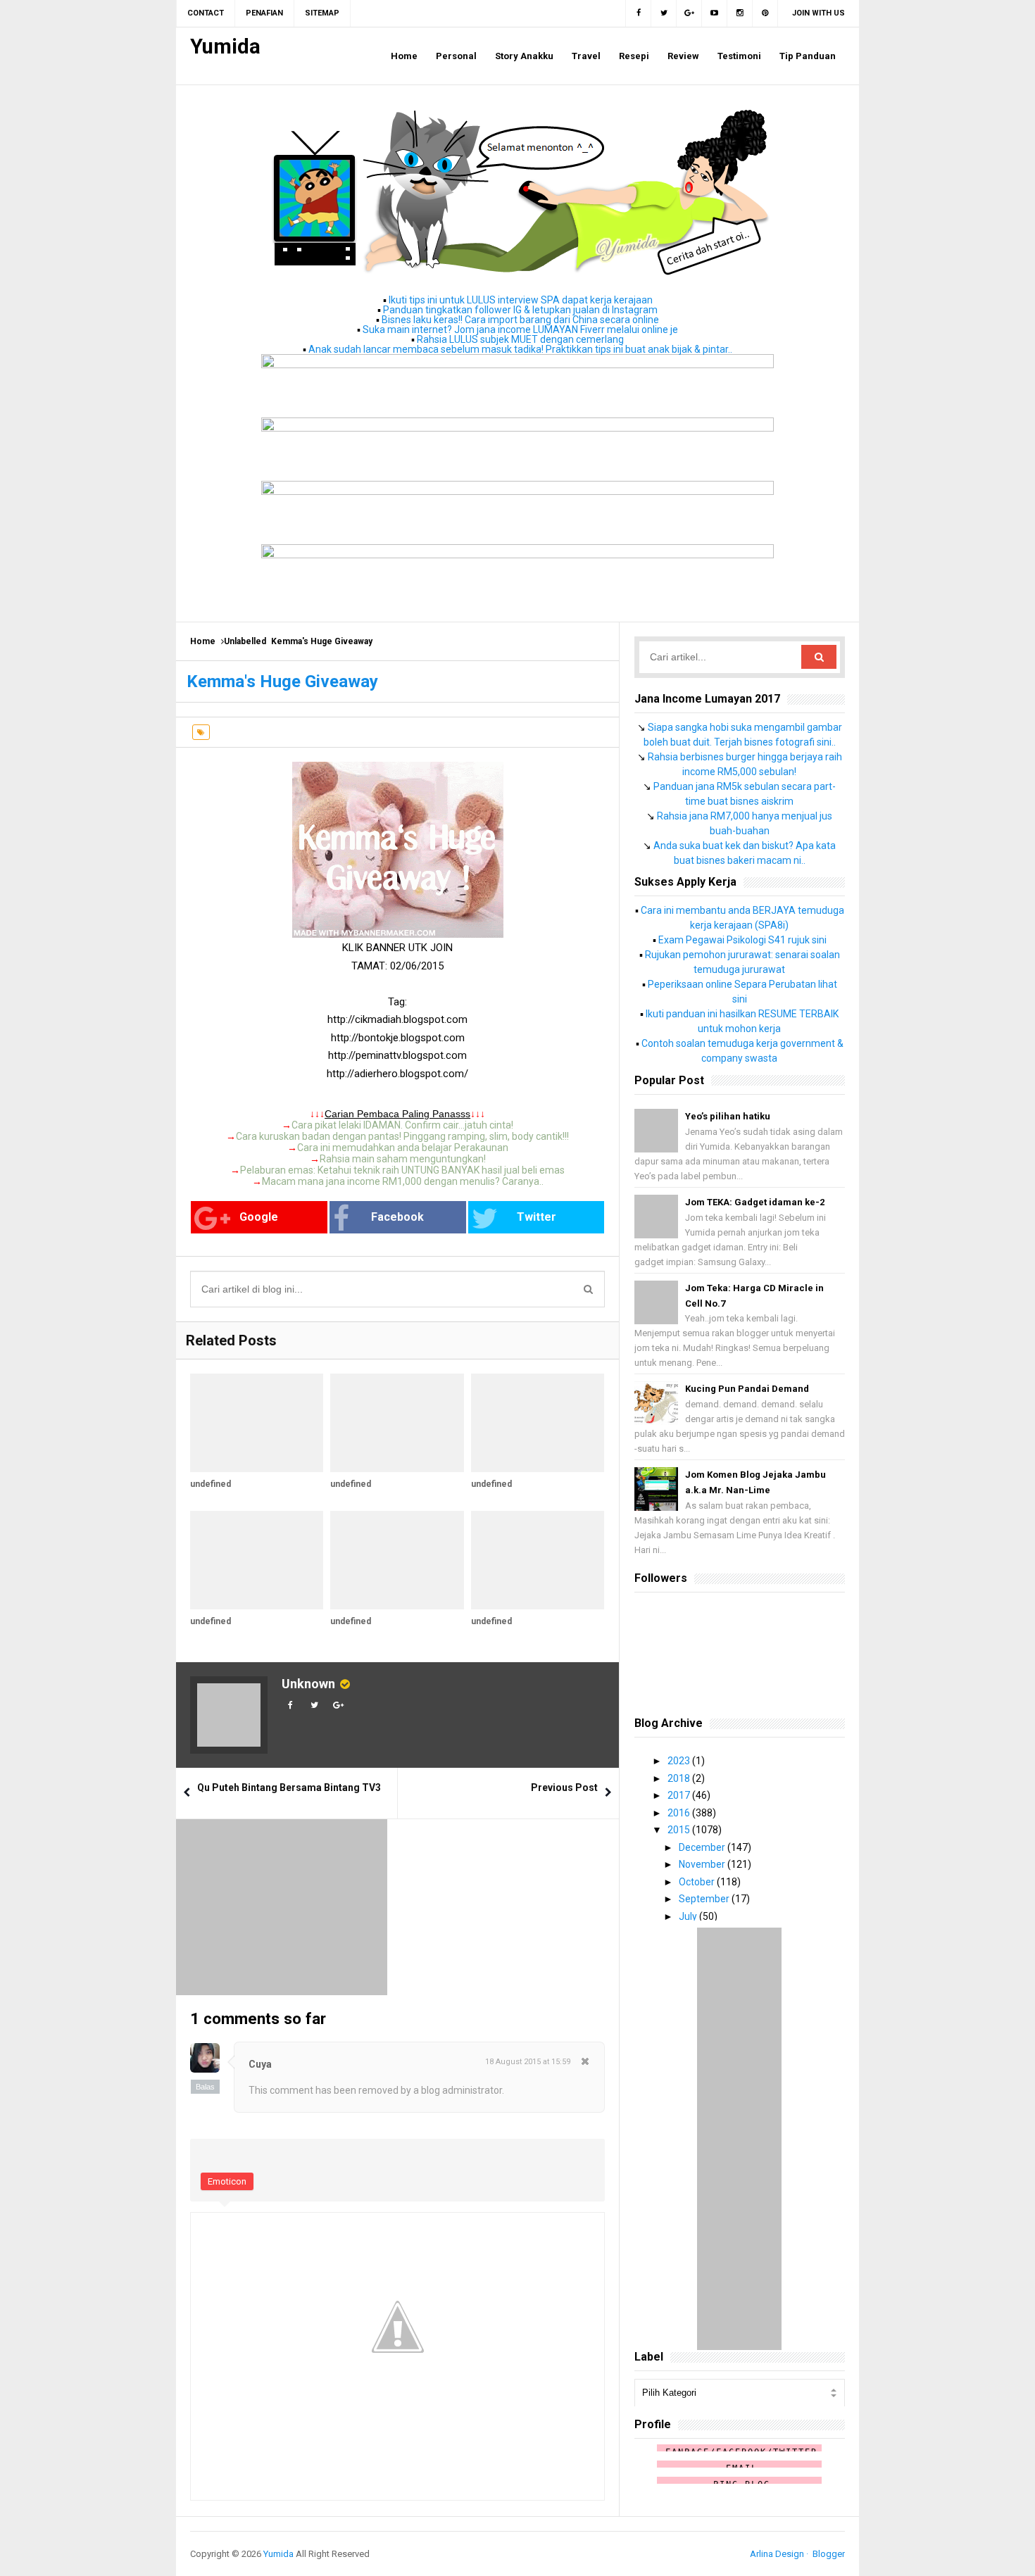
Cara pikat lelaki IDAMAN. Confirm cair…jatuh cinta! (402, 1125)
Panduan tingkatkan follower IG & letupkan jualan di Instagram (520, 310)
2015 (680, 1830)
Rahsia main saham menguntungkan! (403, 1159)
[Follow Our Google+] (689, 13)
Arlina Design (777, 2554)
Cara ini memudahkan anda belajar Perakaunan (403, 1148)
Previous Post (564, 1788)
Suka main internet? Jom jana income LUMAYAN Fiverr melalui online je (520, 329)
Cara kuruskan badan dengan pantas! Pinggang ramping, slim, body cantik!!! (402, 1136)
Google (259, 1217)
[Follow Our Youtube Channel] (715, 13)
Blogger (829, 2554)
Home (203, 641)
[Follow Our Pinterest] (765, 13)
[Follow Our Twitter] (664, 13)
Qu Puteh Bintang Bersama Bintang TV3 (289, 1788)
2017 (680, 1795)
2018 (680, 1778)
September (705, 1899)
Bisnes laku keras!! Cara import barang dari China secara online (520, 320)
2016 (680, 1813)
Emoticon (227, 2181)
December (703, 1847)
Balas (205, 2087)
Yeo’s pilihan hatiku (728, 1116)
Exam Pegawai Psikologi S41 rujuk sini (742, 940)
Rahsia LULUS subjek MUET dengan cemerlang (520, 339)
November (703, 1864)
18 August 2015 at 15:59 (528, 2062)
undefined (211, 1484)
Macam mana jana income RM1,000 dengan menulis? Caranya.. (403, 1181)
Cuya (260, 2064)
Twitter (537, 1217)
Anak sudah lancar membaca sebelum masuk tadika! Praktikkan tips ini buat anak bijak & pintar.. (520, 349)
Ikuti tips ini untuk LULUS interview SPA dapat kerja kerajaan (521, 300)
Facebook (397, 1217)
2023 (680, 1761)
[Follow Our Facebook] (638, 13)
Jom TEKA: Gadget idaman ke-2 (755, 1202)
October (698, 1882)
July (689, 1916)
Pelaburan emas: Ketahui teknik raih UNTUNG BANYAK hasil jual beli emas (402, 1170)
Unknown (308, 1684)
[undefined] (257, 1423)
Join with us (818, 13)
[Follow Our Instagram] (740, 13)
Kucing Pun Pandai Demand (747, 1389)
